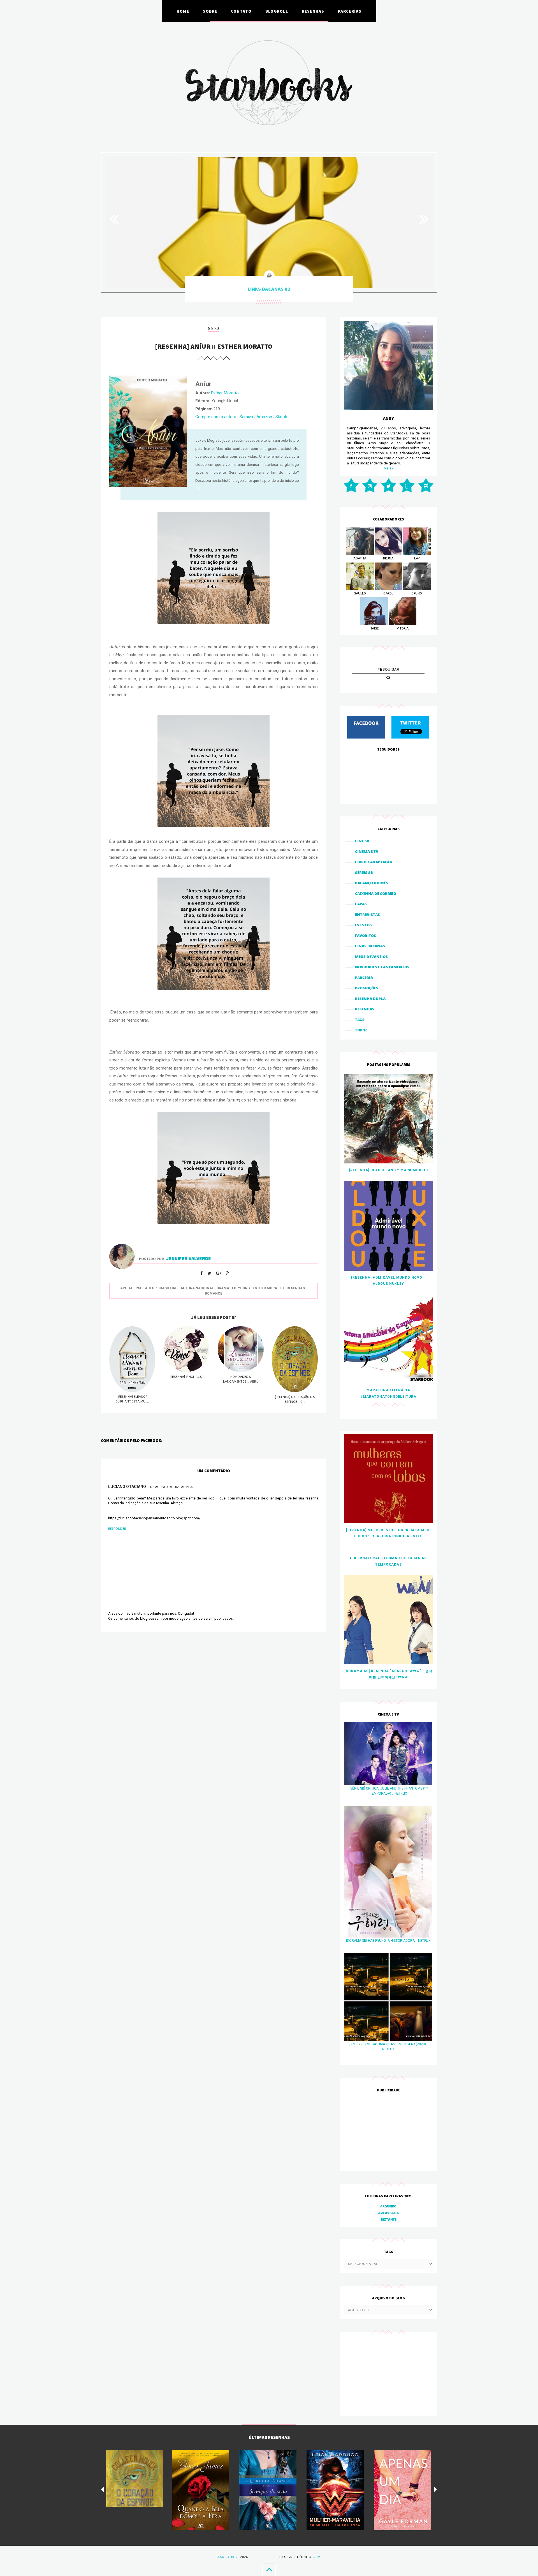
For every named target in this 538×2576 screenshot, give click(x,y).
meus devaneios (371, 957)
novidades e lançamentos (382, 967)
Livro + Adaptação (374, 862)
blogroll (277, 11)
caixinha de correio (376, 894)
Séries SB (364, 872)
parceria (364, 978)
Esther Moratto (225, 393)
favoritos (366, 936)
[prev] (102, 2489)
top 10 (361, 1030)
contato (241, 11)
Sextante (389, 2219)
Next (421, 219)
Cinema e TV (367, 851)
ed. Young (241, 1288)
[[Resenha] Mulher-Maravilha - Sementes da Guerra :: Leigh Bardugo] (335, 2490)
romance (214, 1293)
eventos (363, 925)
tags (360, 1020)
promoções (367, 988)
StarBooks (226, 2557)
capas (361, 904)
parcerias (350, 11)
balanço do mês (372, 883)
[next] (436, 2489)
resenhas (313, 11)
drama (223, 1288)
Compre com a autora (216, 417)
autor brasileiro (161, 1288)
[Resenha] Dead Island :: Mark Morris (388, 1170)
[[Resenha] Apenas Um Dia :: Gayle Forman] (402, 2490)
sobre (210, 11)
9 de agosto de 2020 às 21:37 (171, 1487)
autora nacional (197, 1288)
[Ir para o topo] (269, 2569)
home (183, 11)
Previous (117, 219)
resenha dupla (370, 999)
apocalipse (131, 1288)
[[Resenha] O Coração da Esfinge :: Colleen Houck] (135, 2478)
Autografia (389, 2213)
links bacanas (370, 946)
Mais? (389, 468)
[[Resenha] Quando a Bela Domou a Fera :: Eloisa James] (201, 2490)
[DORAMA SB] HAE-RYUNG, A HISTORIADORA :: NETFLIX (388, 1941)
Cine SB (362, 841)
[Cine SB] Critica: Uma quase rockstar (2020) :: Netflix (389, 2047)
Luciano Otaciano (127, 1487)
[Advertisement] (388, 2132)
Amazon (264, 417)
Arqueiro (388, 2206)
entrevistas (367, 915)
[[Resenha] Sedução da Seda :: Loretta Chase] (268, 2490)
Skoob (281, 417)
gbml (318, 2557)
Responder (117, 1529)
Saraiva (246, 417)
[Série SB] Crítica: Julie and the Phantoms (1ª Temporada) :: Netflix (389, 1791)
